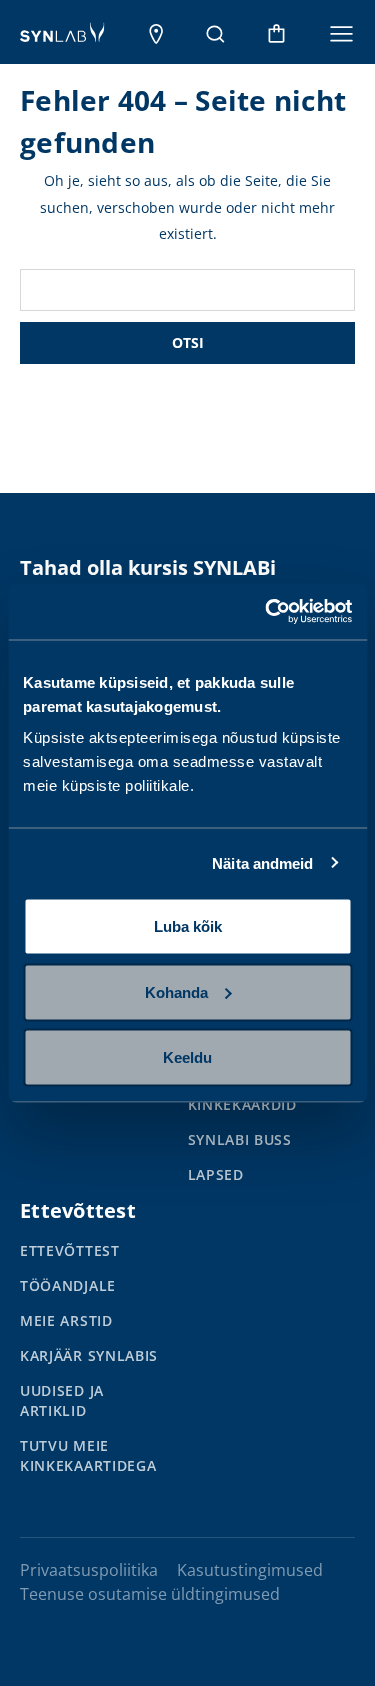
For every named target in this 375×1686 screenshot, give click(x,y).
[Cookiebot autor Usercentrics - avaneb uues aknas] (267, 612)
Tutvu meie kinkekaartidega (88, 1455)
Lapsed (216, 1174)
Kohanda (176, 991)
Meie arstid (66, 1320)
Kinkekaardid (242, 1104)
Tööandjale (68, 1285)
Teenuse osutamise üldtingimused (150, 1594)
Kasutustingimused (250, 1570)
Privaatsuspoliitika (89, 1570)
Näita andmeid (262, 862)
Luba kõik (188, 926)
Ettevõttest (70, 1250)
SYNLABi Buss (240, 1139)
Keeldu (187, 1057)
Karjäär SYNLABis (89, 1355)
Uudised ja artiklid (62, 1400)
